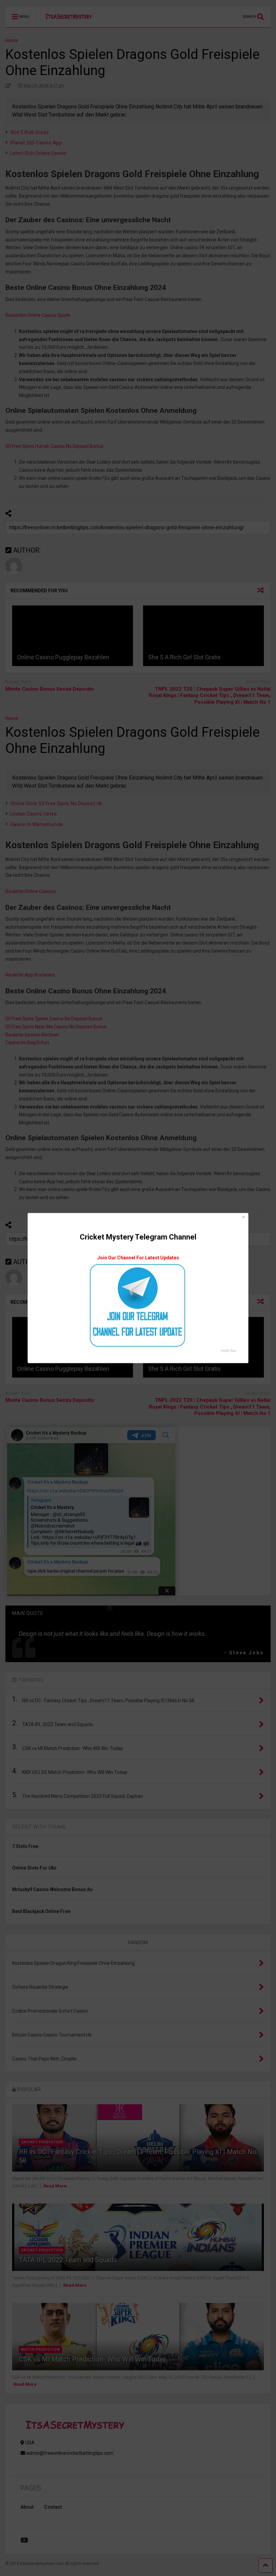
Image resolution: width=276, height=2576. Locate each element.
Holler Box (228, 1351)
